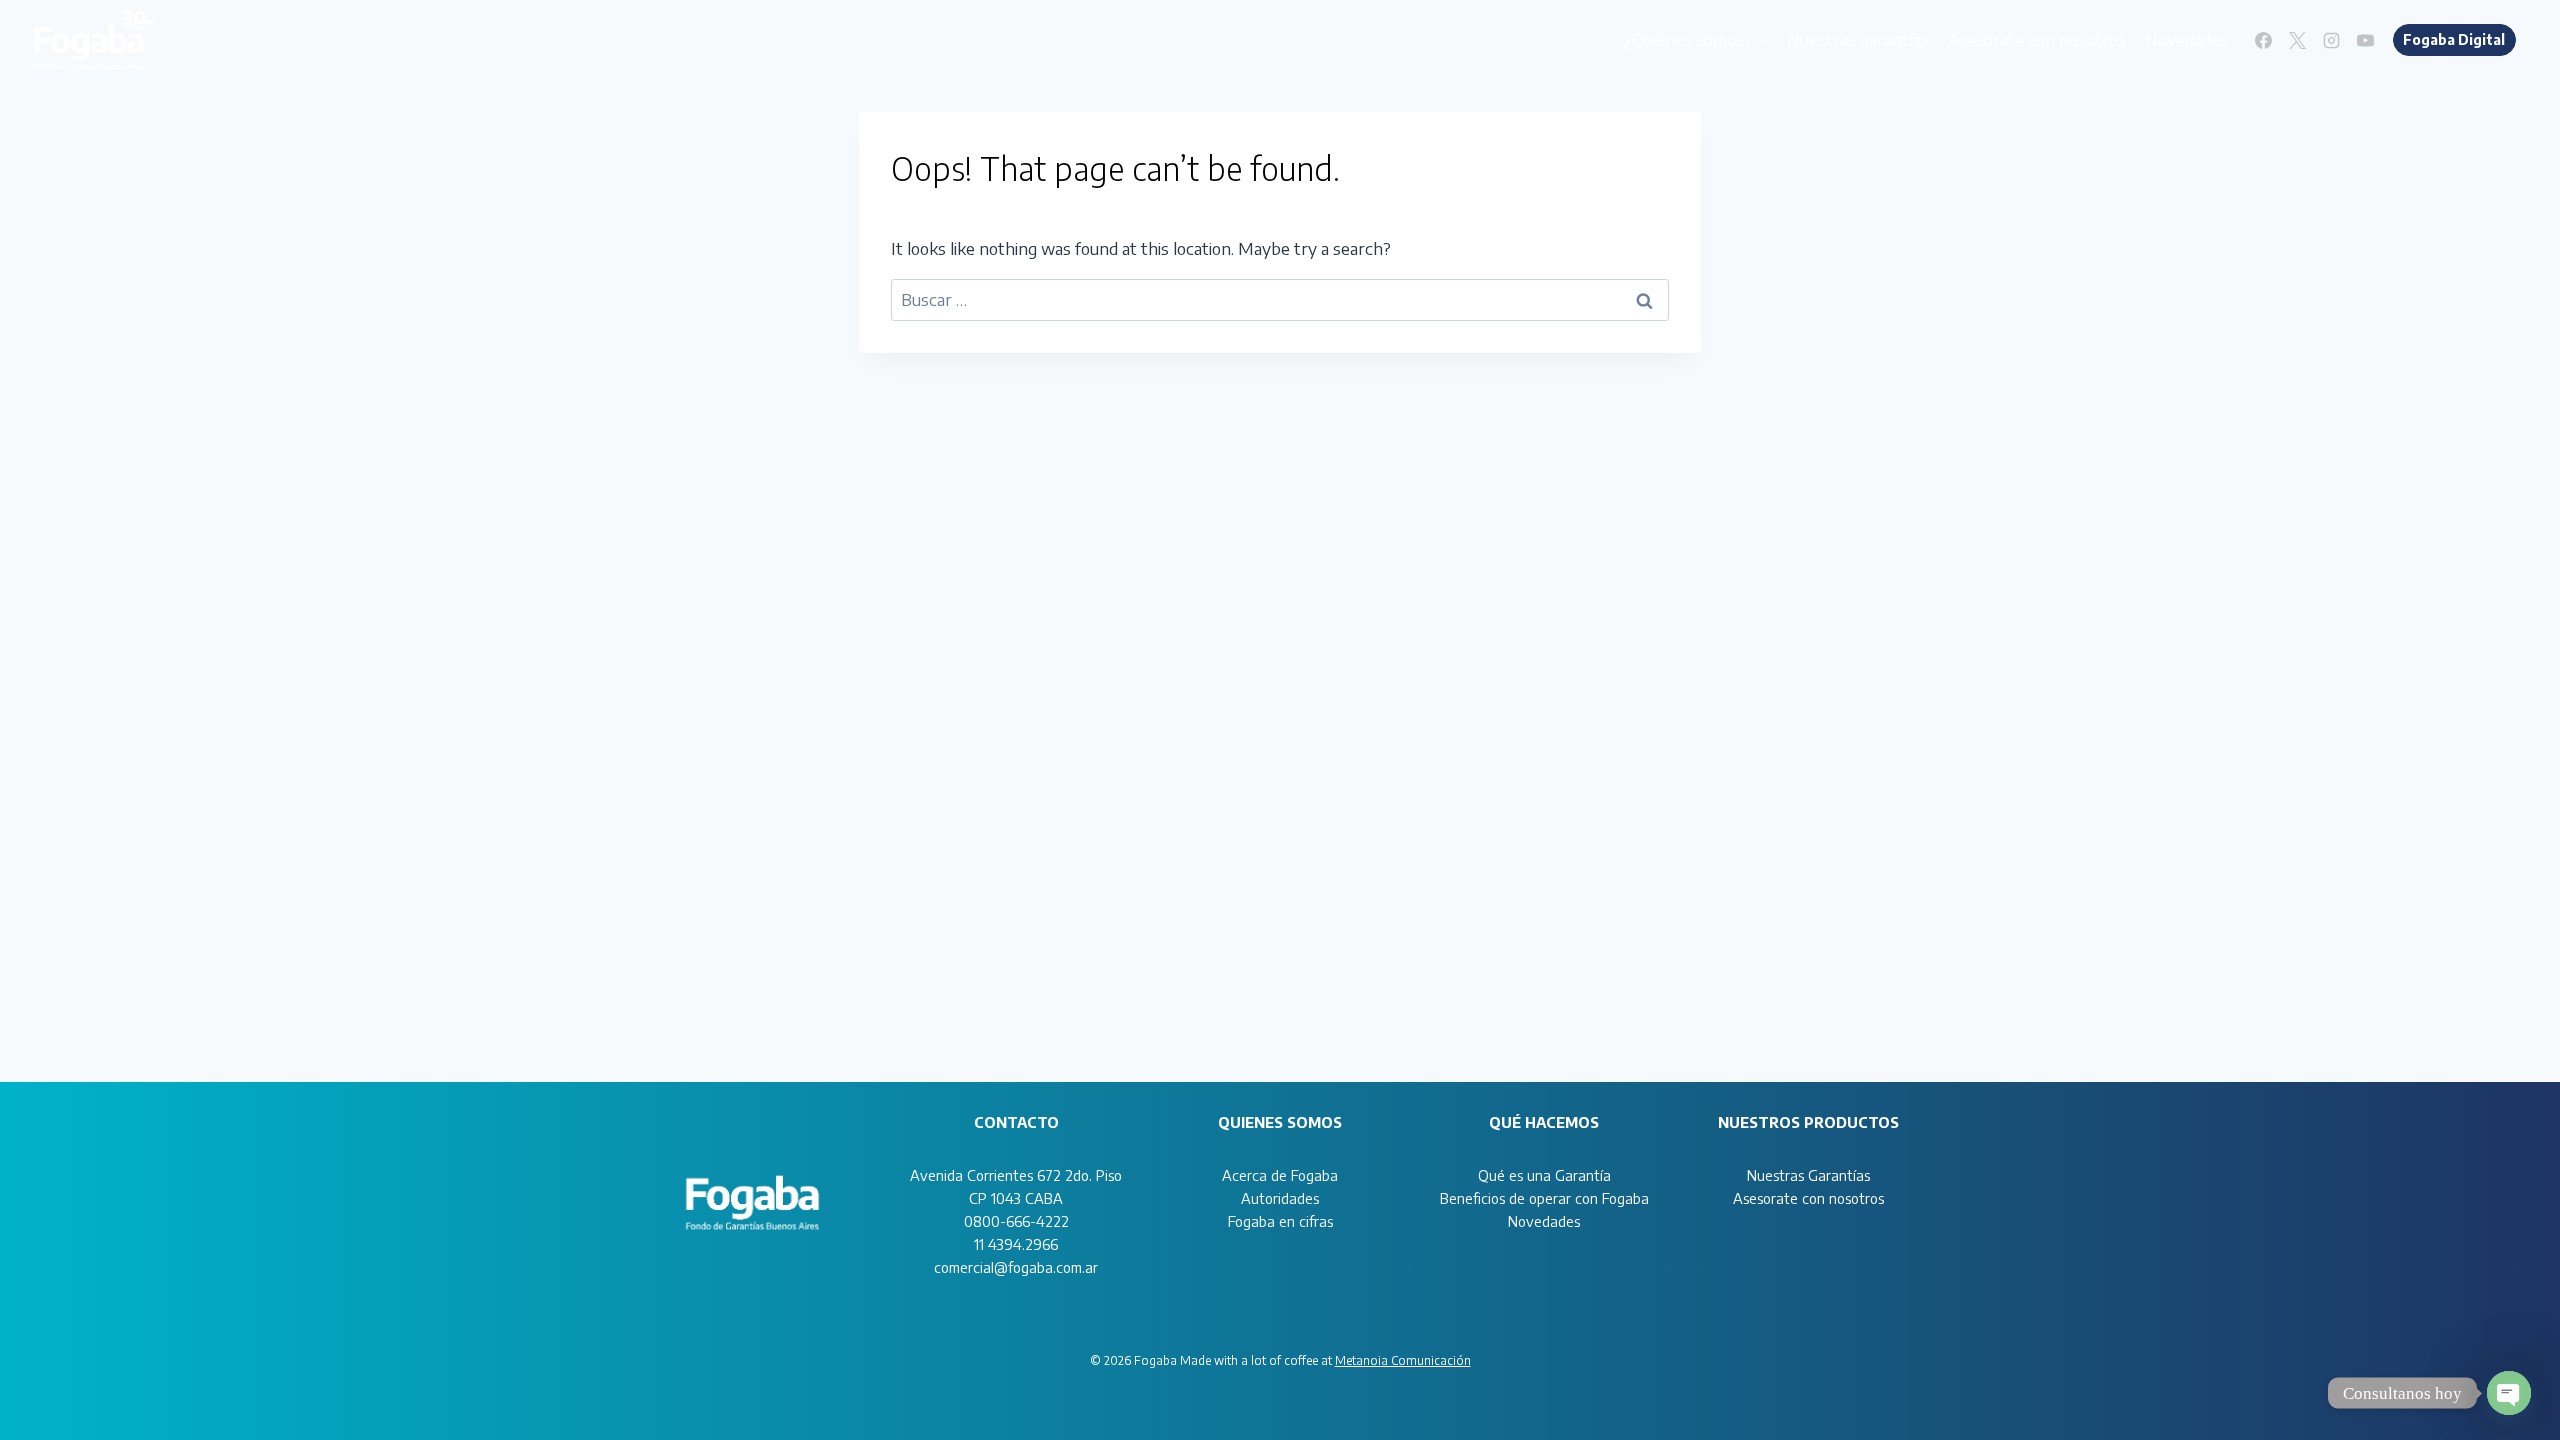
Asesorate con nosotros (2037, 39)
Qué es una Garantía (1544, 1175)
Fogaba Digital (2454, 39)
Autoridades (1280, 1198)
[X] (2298, 40)
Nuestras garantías (1858, 39)
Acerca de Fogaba (1280, 1175)
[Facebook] (2264, 40)
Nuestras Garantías (1808, 1175)
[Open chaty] (2509, 1393)
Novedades (2186, 39)
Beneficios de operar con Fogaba (1544, 1198)
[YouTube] (2366, 40)
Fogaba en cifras (1280, 1221)
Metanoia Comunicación (1403, 1360)
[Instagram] (2332, 40)
